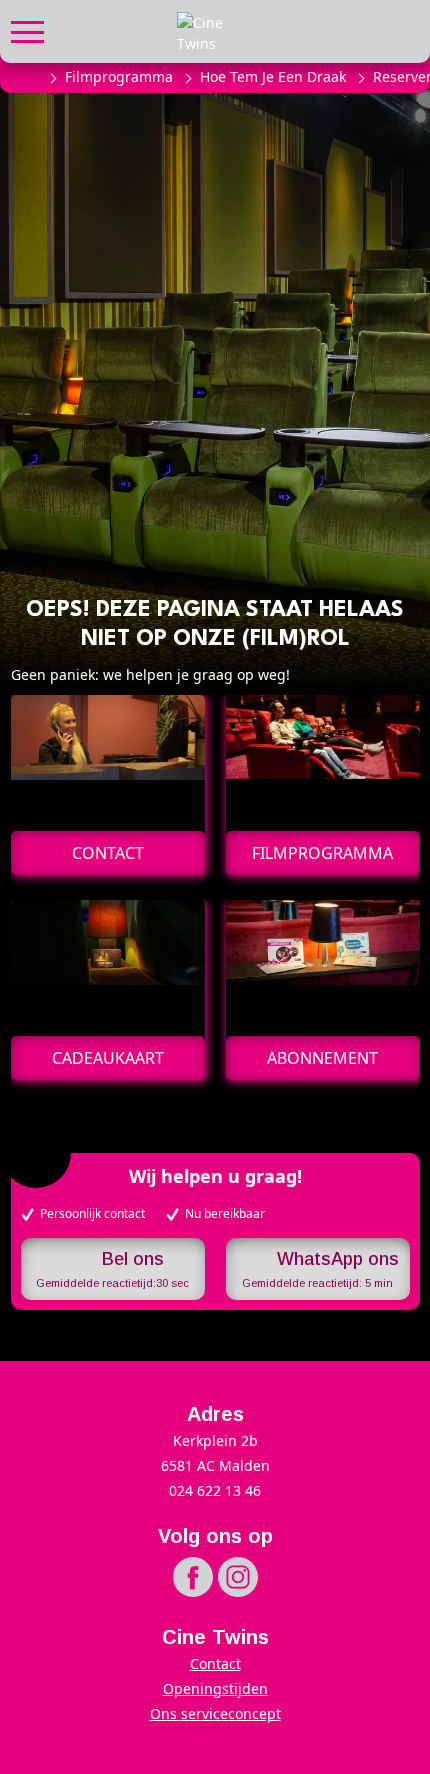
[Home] (28, 77)
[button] (27, 29)
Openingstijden (215, 1688)
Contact (215, 1663)
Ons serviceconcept (215, 1713)
